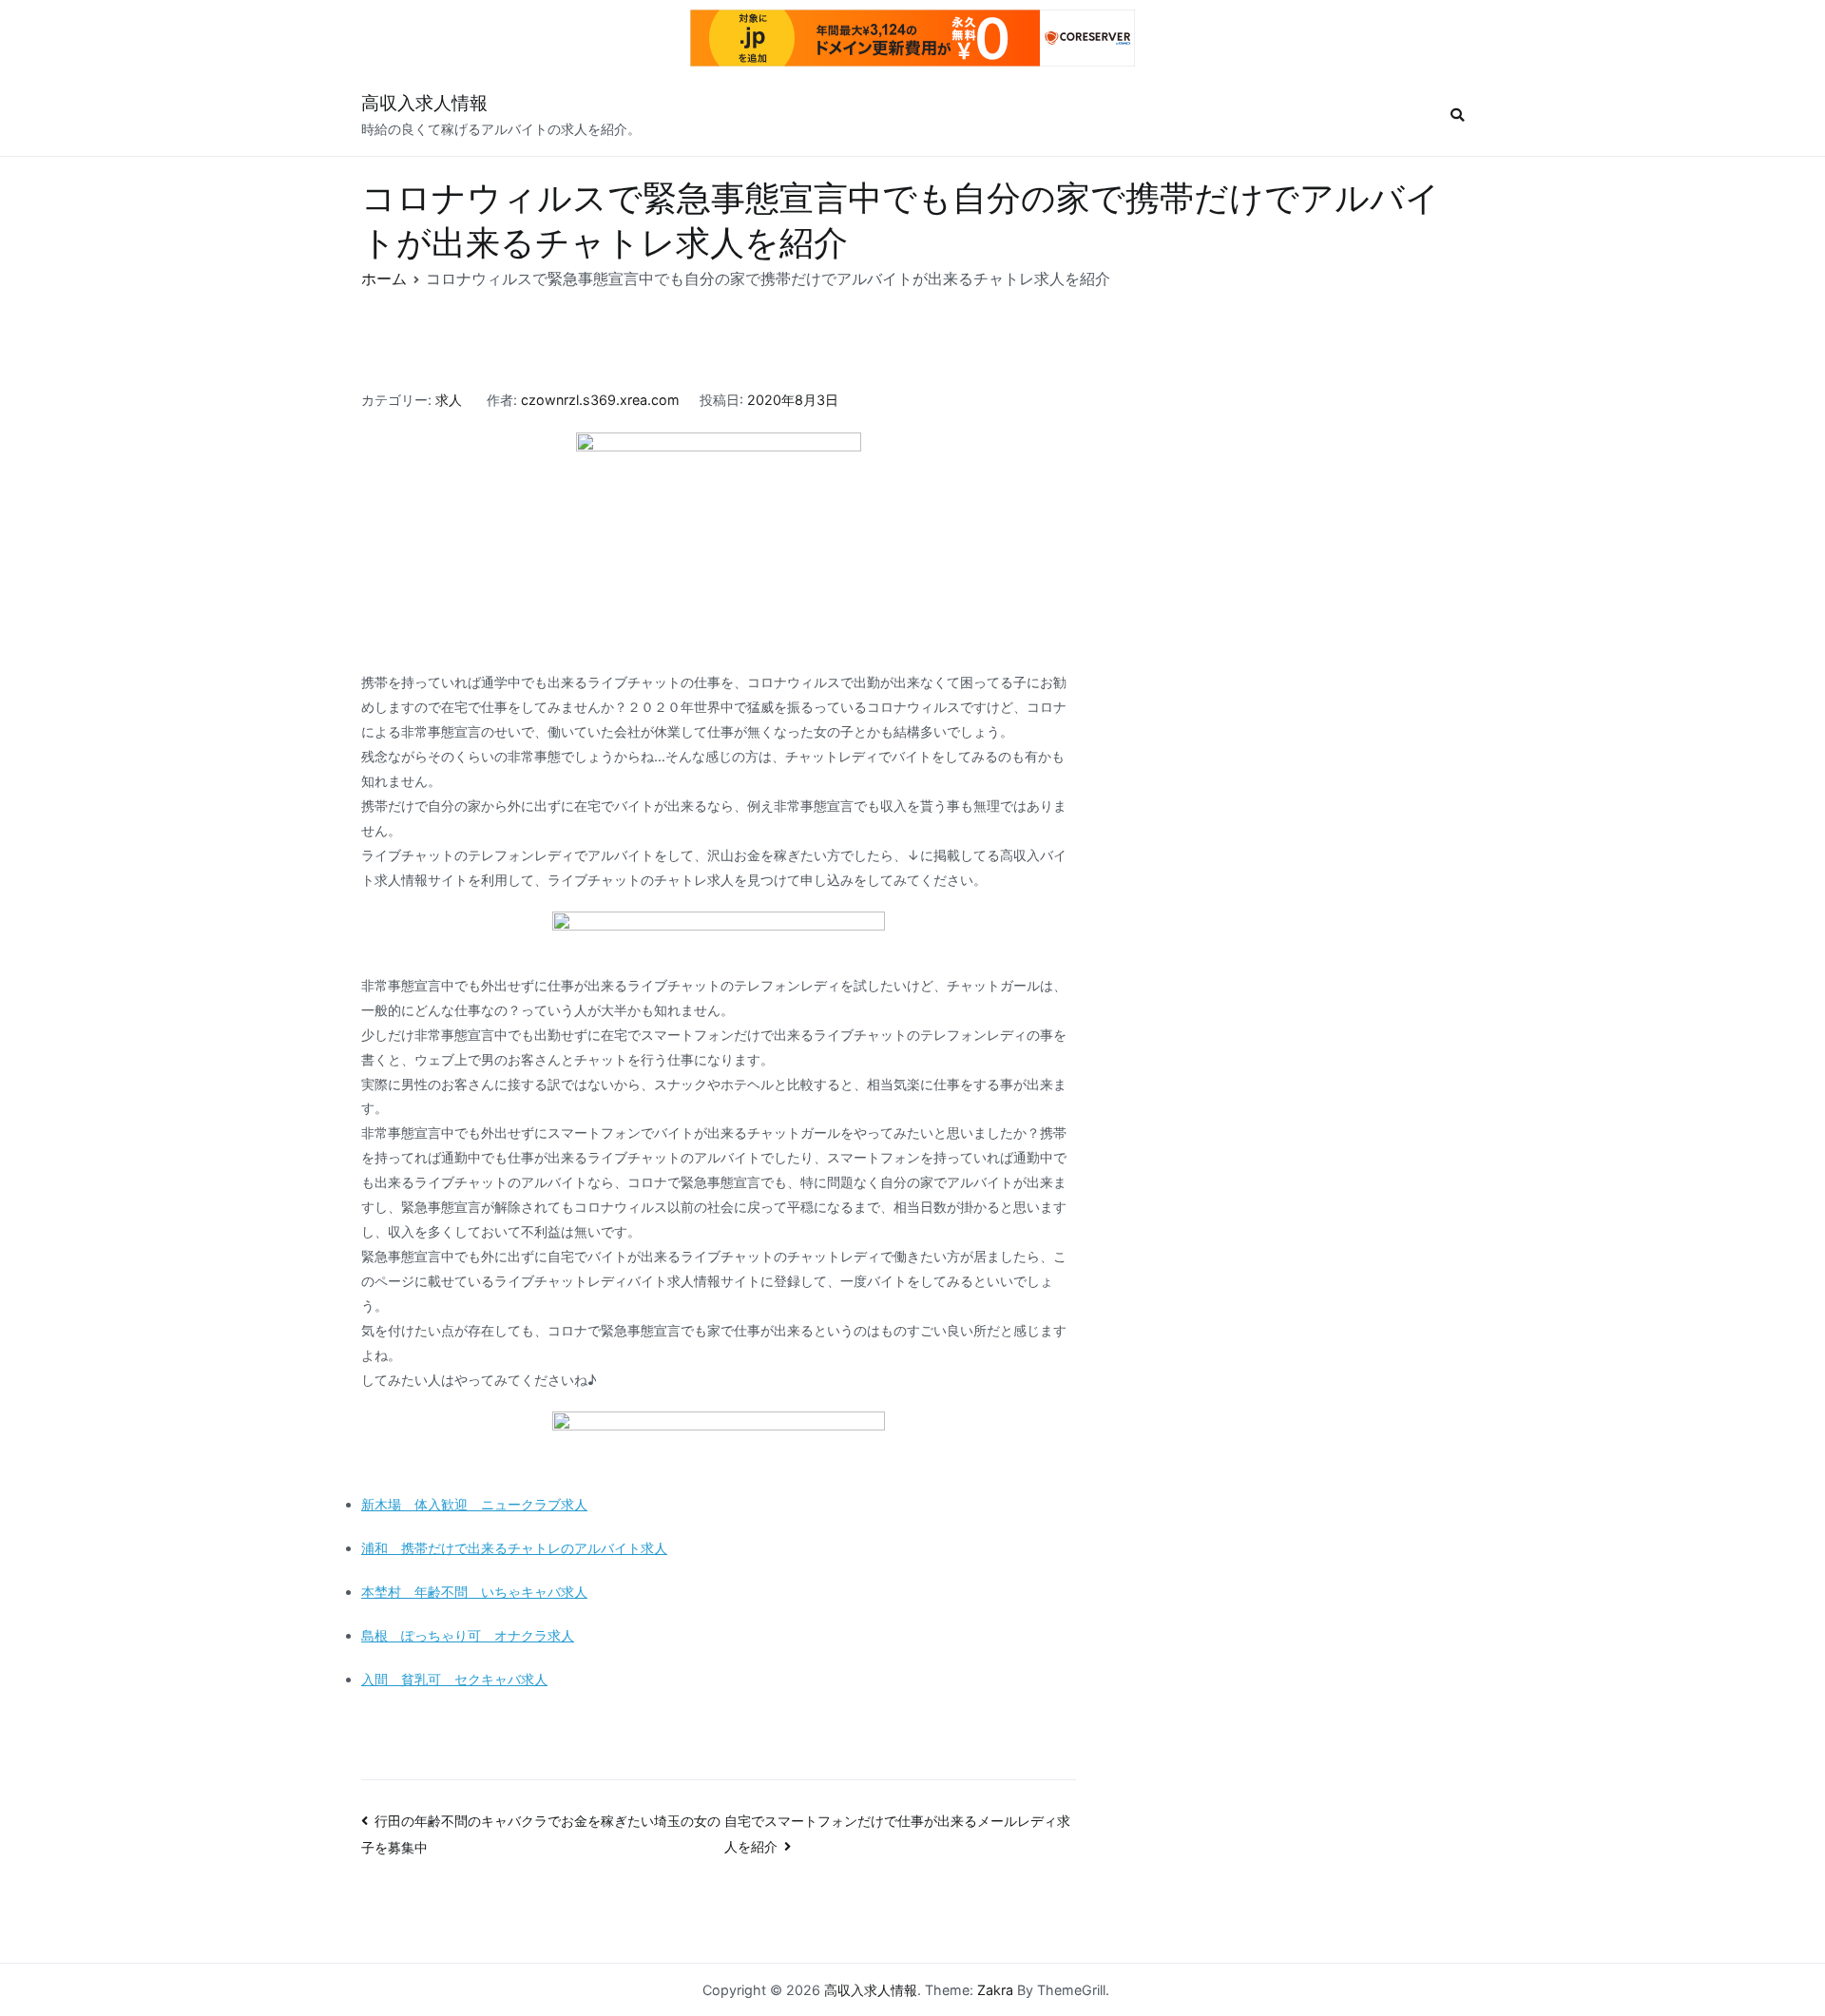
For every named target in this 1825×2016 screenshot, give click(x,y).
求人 (449, 400)
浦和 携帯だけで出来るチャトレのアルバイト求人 (514, 1548)
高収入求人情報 (424, 103)
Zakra (995, 1990)
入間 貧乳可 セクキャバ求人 (454, 1679)
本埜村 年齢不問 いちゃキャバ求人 (474, 1592)
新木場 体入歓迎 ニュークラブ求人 (474, 1504)
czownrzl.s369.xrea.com (600, 400)
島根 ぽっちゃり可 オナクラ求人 (468, 1635)
